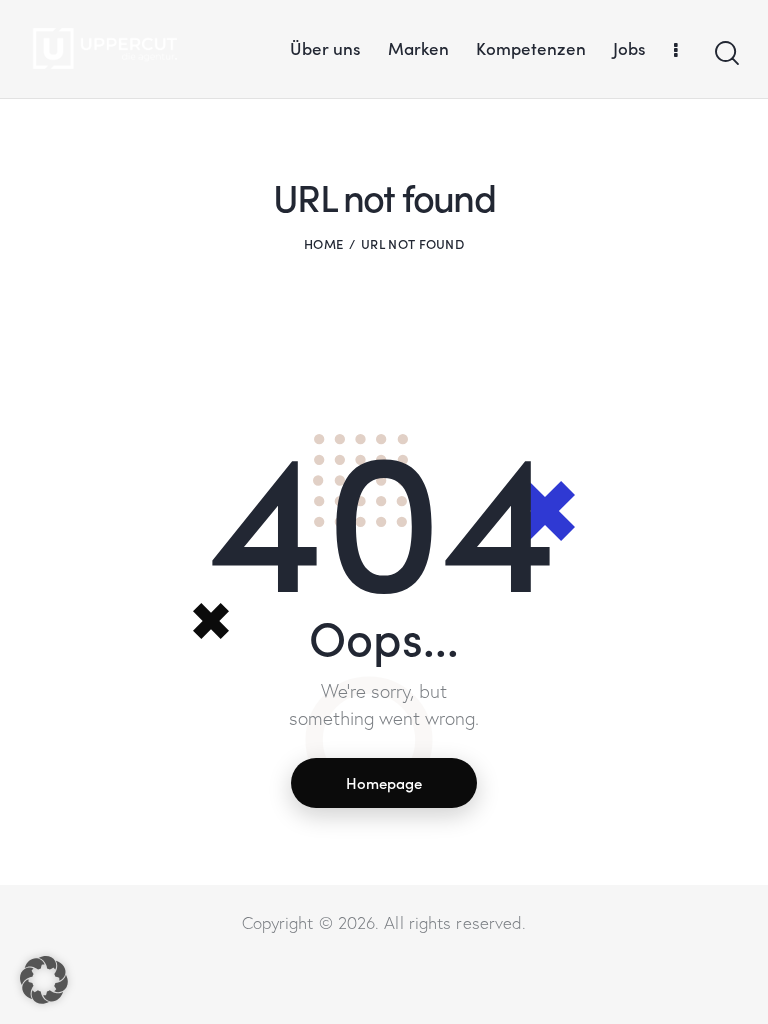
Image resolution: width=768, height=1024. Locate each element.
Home (323, 243)
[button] (44, 980)
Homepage (384, 782)
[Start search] (725, 53)
